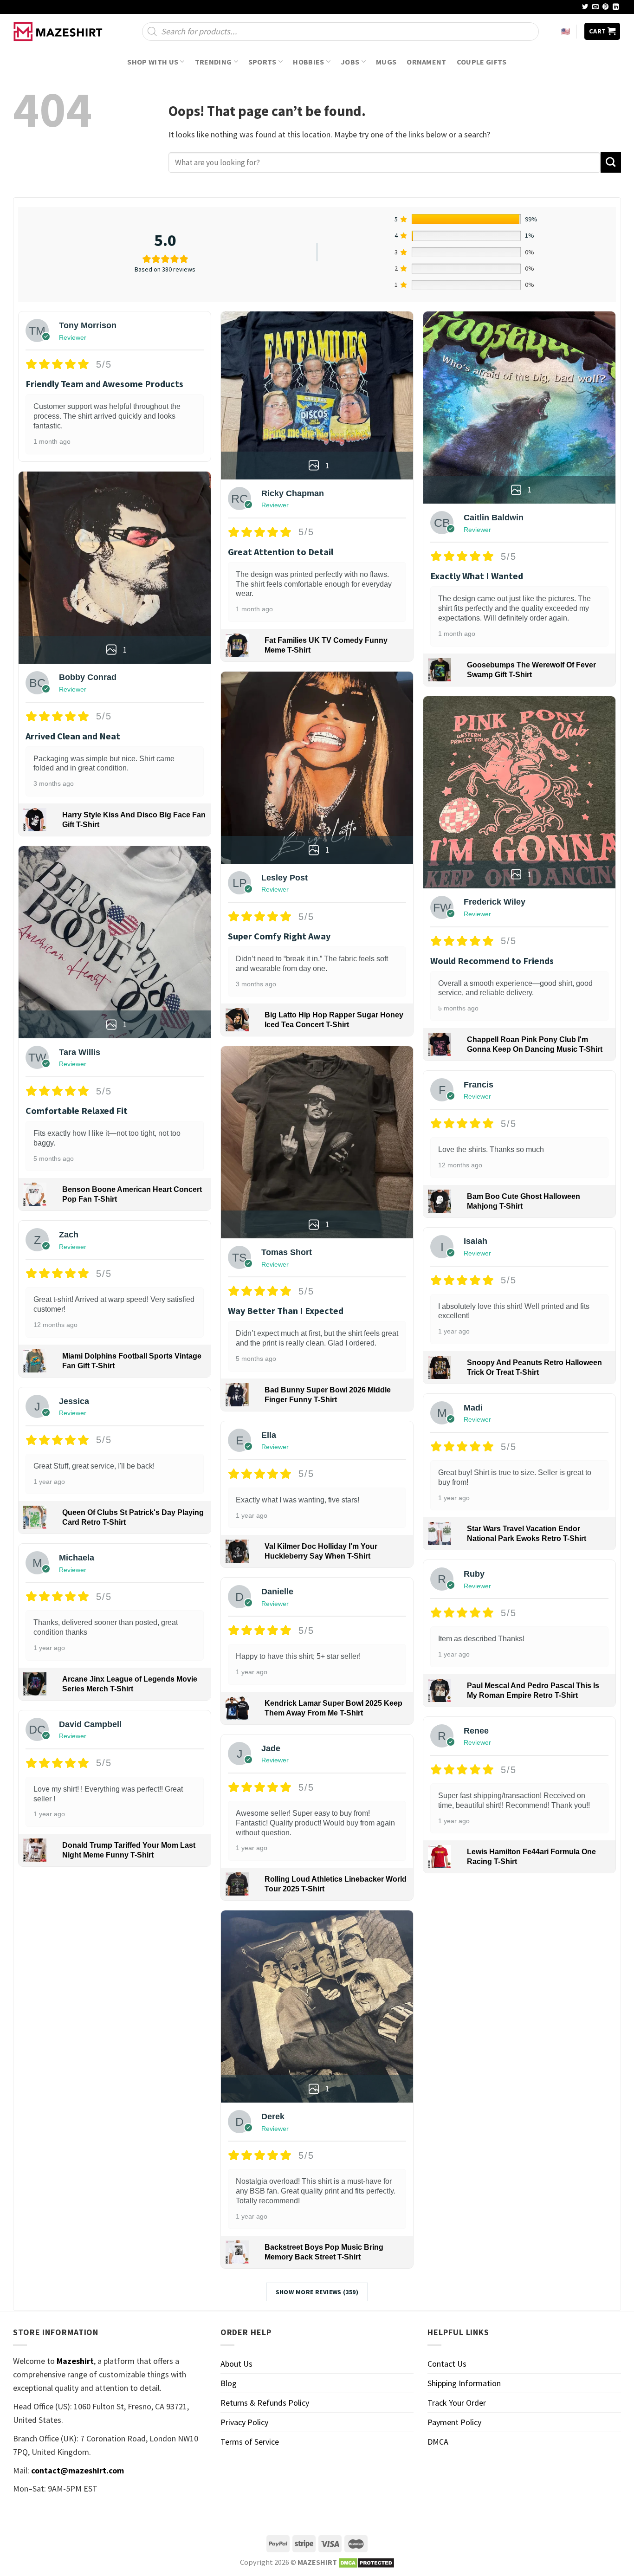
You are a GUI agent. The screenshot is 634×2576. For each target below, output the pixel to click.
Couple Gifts (482, 62)
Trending (213, 62)
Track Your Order (457, 2403)
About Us (236, 2364)
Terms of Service (250, 2442)
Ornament (427, 62)
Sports (262, 62)
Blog (229, 2383)
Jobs (350, 62)
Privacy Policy (244, 2422)
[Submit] (611, 162)
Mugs (386, 62)
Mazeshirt (75, 2361)
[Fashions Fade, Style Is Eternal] (59, 32)
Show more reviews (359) (317, 2292)
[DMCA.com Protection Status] (366, 2562)
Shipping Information (464, 2383)
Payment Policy (454, 2422)
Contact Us (447, 2364)
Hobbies (308, 62)
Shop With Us (153, 62)
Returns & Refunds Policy (265, 2403)
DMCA (438, 2442)
